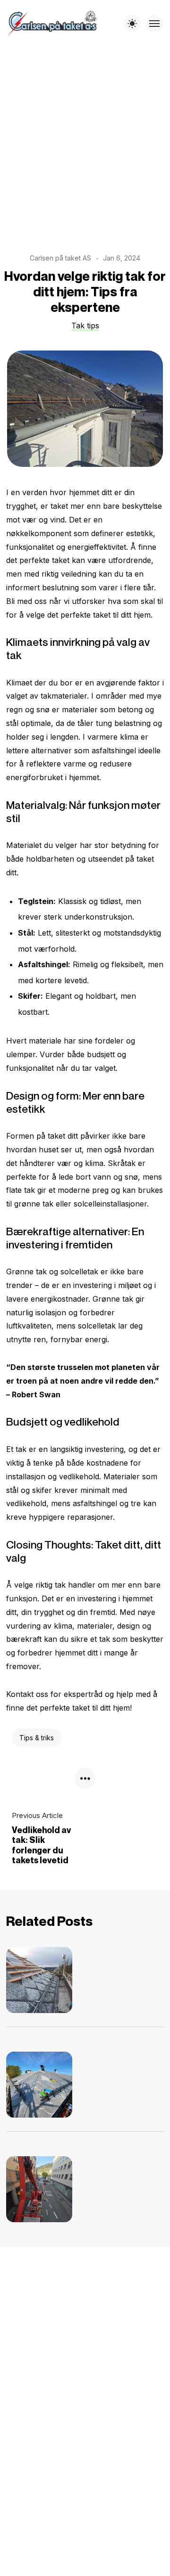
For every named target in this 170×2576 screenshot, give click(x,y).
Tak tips (85, 326)
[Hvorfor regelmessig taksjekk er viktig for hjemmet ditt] (49, 2189)
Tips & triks (37, 1738)
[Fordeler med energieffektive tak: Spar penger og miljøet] (49, 2085)
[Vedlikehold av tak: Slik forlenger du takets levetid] (49, 1980)
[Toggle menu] (154, 24)
